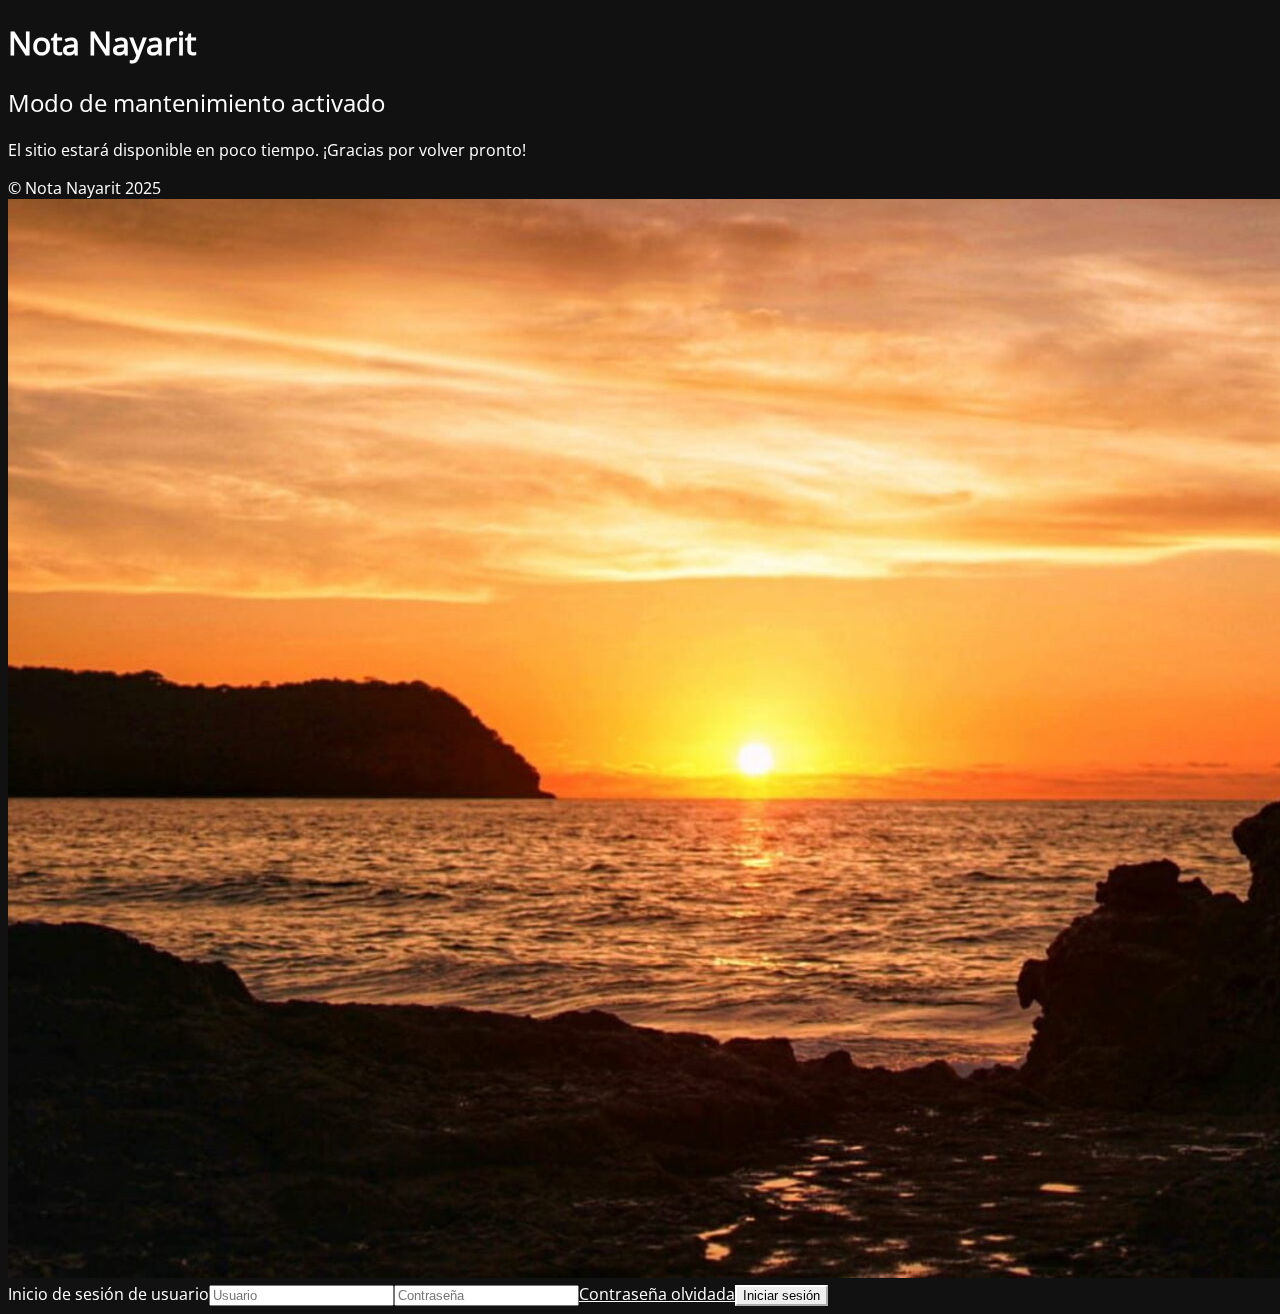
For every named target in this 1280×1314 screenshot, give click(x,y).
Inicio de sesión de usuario (108, 1294)
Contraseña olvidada (657, 1294)
